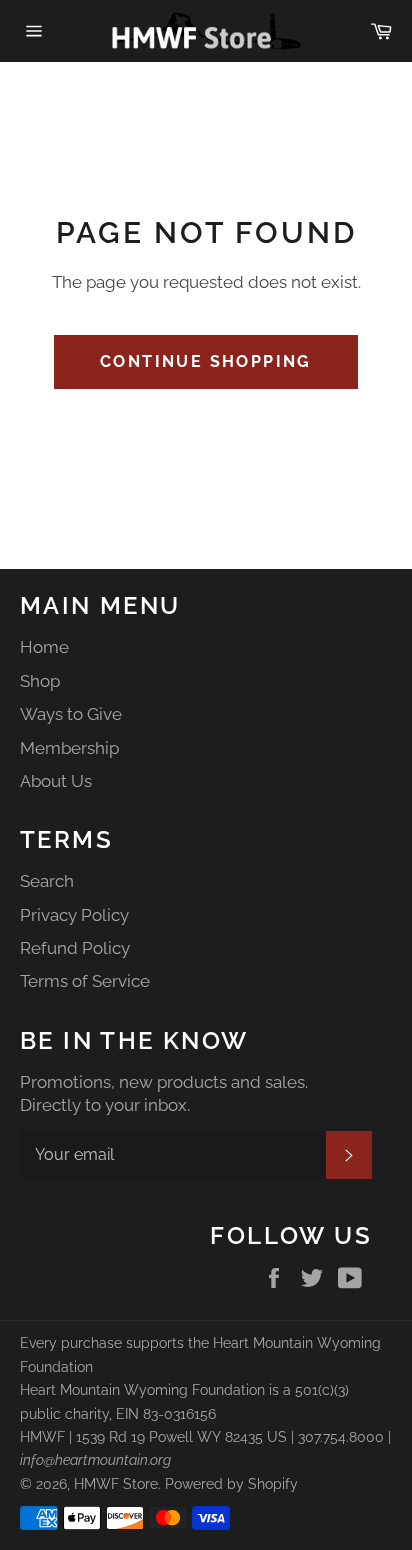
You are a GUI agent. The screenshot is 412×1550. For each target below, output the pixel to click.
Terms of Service (85, 981)
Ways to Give (71, 714)
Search (47, 881)
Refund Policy (75, 948)
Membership (69, 748)
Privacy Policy (74, 915)
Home (44, 647)
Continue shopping (206, 361)
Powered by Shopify (231, 1484)
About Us (56, 781)
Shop (40, 681)
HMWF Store (116, 1484)
